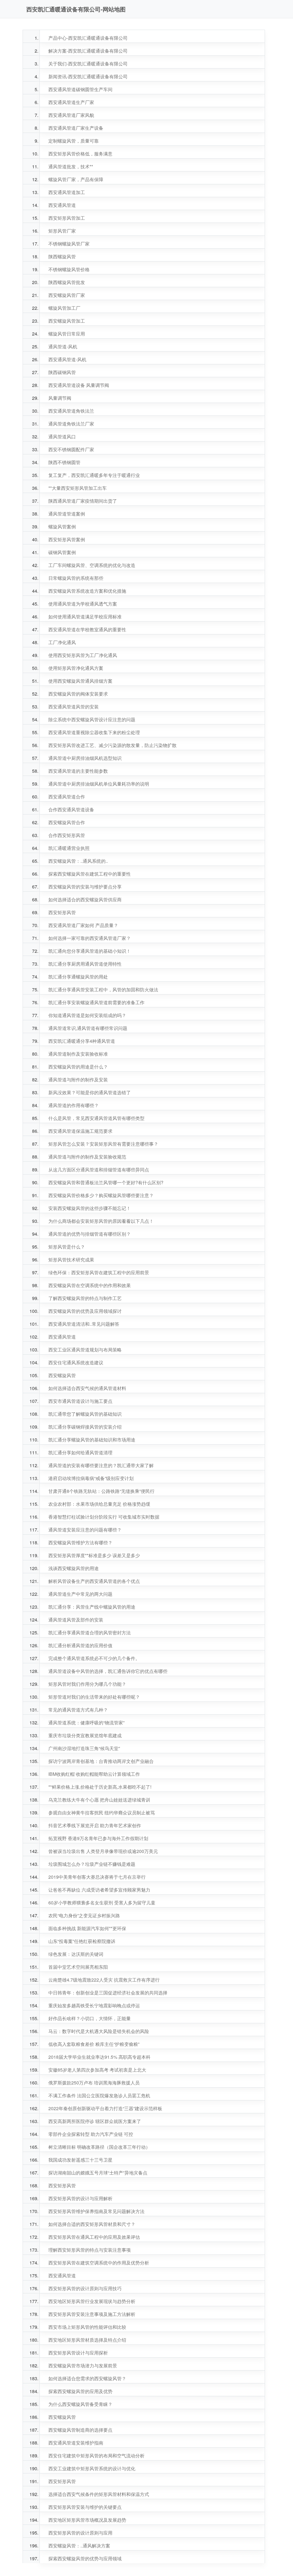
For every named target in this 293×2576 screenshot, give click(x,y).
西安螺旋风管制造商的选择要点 (80, 2430)
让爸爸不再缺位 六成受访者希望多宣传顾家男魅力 (99, 1890)
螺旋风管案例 (62, 527)
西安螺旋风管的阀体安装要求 (78, 694)
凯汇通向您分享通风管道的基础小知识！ (90, 951)
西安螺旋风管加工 (67, 321)
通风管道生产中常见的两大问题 (80, 1594)
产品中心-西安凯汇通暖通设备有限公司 (88, 38)
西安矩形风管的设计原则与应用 (80, 2533)
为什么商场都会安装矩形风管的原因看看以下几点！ (101, 1221)
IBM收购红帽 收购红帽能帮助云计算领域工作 (94, 1774)
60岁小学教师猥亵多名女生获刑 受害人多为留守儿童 (102, 1903)
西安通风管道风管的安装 (74, 707)
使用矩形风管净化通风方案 (76, 668)
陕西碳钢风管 (62, 372)
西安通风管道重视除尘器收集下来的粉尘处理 (94, 732)
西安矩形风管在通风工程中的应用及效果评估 (94, 2237)
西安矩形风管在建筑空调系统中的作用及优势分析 (99, 2263)
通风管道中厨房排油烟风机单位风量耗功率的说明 (99, 784)
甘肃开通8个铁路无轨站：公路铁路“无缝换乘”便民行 (101, 1491)
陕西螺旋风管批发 (67, 282)
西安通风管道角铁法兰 (71, 411)
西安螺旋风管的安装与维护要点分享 (85, 887)
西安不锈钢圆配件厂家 (71, 449)
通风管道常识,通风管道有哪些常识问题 (88, 1028)
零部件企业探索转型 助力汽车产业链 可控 (91, 2134)
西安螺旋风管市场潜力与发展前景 (83, 2366)
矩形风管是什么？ (67, 1247)
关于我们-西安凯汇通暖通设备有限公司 (88, 64)
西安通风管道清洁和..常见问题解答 (84, 1324)
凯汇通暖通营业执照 (69, 848)
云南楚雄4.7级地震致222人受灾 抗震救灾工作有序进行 (104, 1980)
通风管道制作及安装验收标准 (78, 1054)
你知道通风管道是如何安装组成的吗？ (87, 1015)
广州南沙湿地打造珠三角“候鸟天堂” (84, 1748)
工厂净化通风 (62, 642)
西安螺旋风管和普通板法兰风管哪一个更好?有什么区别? (106, 1182)
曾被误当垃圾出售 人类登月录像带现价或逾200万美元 (103, 1851)
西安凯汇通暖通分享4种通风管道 (82, 1041)
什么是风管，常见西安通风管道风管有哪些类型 (96, 1118)
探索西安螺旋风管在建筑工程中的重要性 (90, 874)
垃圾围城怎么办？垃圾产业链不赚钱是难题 (92, 1864)
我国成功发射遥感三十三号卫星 (80, 2160)
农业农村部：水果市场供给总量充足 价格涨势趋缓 (99, 1504)
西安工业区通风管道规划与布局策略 (85, 1350)
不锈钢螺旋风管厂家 (69, 244)
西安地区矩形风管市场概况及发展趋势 (87, 2520)
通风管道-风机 (63, 347)
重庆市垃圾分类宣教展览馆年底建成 (85, 1735)
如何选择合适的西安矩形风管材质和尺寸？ (92, 2224)
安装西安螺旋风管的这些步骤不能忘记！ (90, 1208)
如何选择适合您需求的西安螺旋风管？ (87, 2378)
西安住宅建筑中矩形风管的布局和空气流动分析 (96, 2456)
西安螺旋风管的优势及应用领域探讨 (85, 1311)
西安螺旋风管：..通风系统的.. (78, 861)
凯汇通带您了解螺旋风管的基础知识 (85, 1414)
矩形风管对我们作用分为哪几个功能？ (87, 1684)
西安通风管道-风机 (67, 359)
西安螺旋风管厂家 (67, 295)
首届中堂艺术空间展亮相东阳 (78, 1967)
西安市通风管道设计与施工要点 (80, 1401)
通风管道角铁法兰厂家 (71, 424)
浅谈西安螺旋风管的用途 (74, 1568)
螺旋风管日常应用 (67, 334)
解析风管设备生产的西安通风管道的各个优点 (94, 1581)
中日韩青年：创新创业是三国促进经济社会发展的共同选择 (108, 1993)
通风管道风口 (62, 437)
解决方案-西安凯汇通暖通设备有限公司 (88, 51)
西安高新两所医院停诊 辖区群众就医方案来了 (95, 2121)
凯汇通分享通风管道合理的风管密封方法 (90, 1633)
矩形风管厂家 (62, 231)
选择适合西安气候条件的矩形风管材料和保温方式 (99, 2494)
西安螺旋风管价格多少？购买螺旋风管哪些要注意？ (101, 1195)
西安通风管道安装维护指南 (76, 2443)
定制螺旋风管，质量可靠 (74, 141)
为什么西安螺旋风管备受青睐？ (80, 2404)
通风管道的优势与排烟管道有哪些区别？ (90, 1234)
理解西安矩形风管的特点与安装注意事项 (90, 2250)
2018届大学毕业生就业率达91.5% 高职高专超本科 (99, 2057)
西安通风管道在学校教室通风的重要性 (87, 629)
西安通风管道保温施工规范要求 (80, 1131)
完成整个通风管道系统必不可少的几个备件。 (94, 1658)
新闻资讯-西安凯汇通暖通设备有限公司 (88, 76)
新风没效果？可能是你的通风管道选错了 (90, 1092)
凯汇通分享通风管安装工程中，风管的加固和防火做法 (103, 990)
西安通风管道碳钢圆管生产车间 (80, 89)
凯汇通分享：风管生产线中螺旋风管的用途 (92, 1607)
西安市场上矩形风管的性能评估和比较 (87, 2327)
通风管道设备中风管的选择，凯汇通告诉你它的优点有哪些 (108, 1671)
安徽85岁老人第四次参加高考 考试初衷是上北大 (97, 2070)
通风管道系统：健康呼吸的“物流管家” (86, 1723)
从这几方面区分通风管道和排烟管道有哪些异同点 (99, 1170)
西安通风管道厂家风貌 (71, 115)
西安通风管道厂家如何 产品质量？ (83, 925)
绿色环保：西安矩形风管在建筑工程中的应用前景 (99, 1272)
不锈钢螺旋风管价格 (69, 269)
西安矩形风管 (62, 912)
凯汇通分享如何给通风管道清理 (80, 1452)
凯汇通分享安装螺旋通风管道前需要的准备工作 (96, 1002)
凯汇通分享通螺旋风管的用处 (78, 977)
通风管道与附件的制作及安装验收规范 (87, 1157)
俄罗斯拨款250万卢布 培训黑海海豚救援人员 (94, 2083)
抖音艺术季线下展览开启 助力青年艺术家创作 (95, 1825)
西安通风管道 (62, 205)
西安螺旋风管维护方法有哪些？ (80, 1542)
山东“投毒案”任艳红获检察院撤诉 (82, 1941)
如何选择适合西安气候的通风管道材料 (87, 1388)
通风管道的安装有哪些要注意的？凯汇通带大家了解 (101, 1465)
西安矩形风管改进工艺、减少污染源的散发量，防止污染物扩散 (112, 745)
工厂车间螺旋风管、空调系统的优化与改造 (92, 565)
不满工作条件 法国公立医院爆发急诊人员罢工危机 (99, 2095)
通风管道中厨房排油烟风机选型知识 (85, 758)
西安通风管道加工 (67, 192)
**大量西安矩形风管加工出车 (78, 488)
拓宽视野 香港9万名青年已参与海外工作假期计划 (98, 1838)
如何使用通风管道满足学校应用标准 (85, 617)
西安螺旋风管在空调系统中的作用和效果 (90, 1285)
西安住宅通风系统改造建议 (76, 1362)
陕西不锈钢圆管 (64, 462)
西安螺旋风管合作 (67, 822)
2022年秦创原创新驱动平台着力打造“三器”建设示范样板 (105, 2108)
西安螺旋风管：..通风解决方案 (79, 2546)
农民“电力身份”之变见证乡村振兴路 (84, 1915)
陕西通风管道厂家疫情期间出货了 (83, 501)
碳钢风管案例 (62, 552)
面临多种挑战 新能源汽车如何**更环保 (87, 1928)
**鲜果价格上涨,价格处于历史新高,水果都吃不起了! (100, 1787)
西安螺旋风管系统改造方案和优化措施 (87, 591)
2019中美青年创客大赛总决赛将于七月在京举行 (97, 1877)
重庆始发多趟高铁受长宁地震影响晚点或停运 (94, 2005)
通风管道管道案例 (67, 514)
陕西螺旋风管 (62, 256)
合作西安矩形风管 (67, 835)
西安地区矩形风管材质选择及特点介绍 (87, 2340)
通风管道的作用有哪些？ (74, 1105)
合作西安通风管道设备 (71, 809)
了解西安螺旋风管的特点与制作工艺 (85, 1298)
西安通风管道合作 (67, 797)
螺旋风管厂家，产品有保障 (76, 179)
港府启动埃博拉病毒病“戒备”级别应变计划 (91, 1478)
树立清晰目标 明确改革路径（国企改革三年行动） (99, 2147)
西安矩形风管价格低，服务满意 (80, 154)
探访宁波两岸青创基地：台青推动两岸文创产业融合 (101, 1761)
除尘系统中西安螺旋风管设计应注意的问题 (92, 719)
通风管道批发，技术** (71, 166)
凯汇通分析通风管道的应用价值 (80, 1645)
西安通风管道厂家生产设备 (76, 128)
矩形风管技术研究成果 (71, 1260)
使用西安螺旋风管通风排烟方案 (80, 681)
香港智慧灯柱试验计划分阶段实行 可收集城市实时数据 (104, 1517)
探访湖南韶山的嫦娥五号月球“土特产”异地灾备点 (98, 2173)
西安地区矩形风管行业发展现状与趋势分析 (92, 2301)
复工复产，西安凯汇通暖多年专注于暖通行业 (94, 475)
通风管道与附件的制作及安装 (78, 1080)
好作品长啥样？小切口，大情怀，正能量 (90, 2018)
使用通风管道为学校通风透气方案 (83, 604)
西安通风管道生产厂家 (71, 102)
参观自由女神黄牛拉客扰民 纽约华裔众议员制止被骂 (102, 1813)
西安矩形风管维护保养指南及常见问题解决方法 (96, 2211)
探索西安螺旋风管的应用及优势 (80, 2391)
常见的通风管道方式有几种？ (78, 1710)
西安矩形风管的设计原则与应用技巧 (85, 2288)
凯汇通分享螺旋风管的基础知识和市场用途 (92, 1440)
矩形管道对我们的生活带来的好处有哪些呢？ (94, 1697)
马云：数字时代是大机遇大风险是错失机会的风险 (99, 2031)
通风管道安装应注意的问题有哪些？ (85, 1530)
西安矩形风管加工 (67, 218)
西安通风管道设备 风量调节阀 (79, 385)
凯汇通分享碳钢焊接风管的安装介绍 (85, 1427)
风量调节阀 (60, 398)
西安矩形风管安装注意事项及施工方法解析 (92, 2314)
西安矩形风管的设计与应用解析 (80, 2198)
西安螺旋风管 (62, 1375)
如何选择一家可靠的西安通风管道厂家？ (90, 938)
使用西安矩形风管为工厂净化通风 (83, 655)
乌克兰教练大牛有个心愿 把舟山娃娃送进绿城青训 (99, 1800)
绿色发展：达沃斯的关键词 (76, 1954)
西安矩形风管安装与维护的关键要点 (85, 2507)
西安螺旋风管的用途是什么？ (78, 1067)
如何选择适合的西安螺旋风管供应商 (85, 899)
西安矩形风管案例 (67, 539)
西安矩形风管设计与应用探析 (78, 2353)
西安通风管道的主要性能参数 (78, 771)
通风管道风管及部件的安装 (76, 1620)
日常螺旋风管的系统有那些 (76, 578)
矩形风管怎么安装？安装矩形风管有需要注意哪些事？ (103, 1144)
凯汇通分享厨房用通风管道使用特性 (85, 964)
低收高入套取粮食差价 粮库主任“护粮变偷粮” (94, 2044)
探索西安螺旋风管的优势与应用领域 (85, 2558)
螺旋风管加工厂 (64, 308)
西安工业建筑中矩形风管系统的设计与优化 (92, 2468)
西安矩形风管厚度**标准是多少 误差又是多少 (94, 1555)
